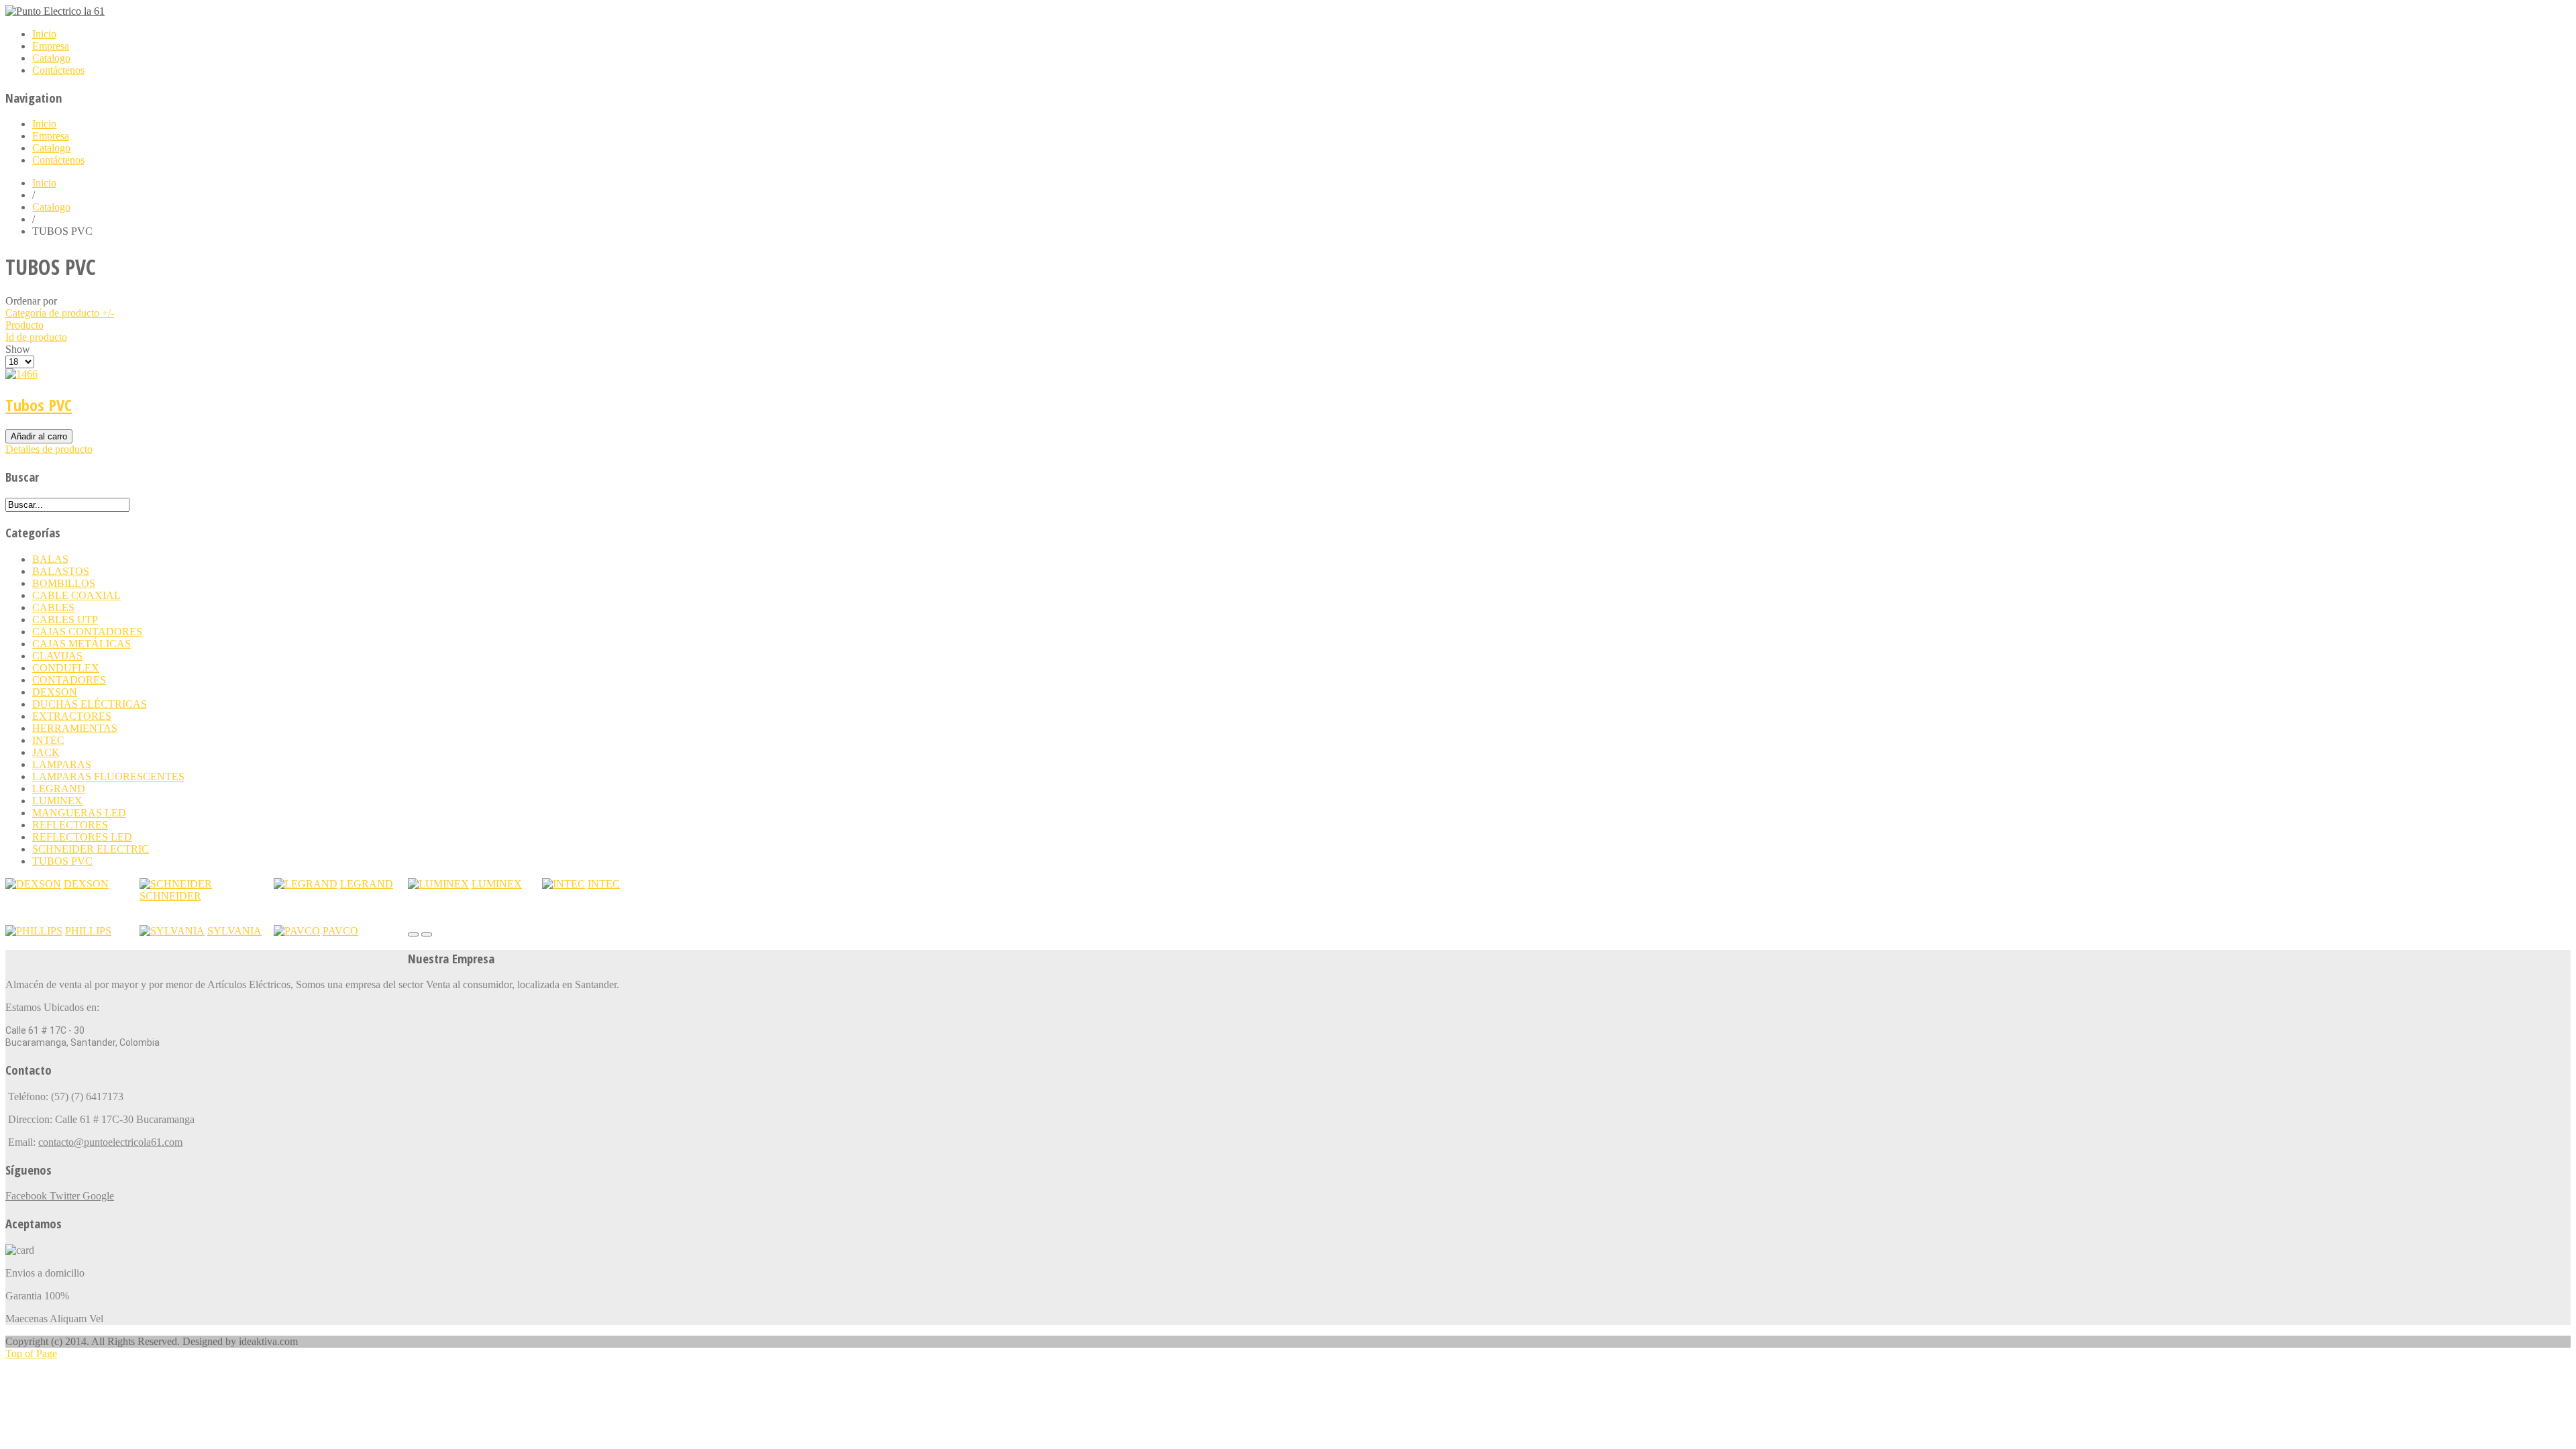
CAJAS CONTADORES (87, 632)
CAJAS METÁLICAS (82, 644)
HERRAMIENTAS (75, 728)
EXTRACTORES (72, 716)
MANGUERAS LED (79, 813)
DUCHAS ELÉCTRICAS (90, 704)
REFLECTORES (70, 825)
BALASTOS (61, 571)
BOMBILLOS (64, 583)
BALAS (50, 559)
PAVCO (340, 931)
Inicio (44, 183)
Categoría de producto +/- (60, 313)
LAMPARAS (62, 764)
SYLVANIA (234, 931)
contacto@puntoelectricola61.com (110, 1142)
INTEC (48, 740)
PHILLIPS (88, 931)
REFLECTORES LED (82, 837)
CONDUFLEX (66, 668)
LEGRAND (59, 789)
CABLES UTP (65, 620)
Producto (24, 325)
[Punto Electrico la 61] (55, 11)
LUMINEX (57, 801)
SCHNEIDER (170, 896)
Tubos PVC (39, 405)
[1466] (21, 374)
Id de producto (36, 337)
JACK (46, 752)
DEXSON (55, 692)
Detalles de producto (49, 449)
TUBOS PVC (62, 861)
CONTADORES (69, 680)
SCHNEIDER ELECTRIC (91, 849)
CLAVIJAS (57, 656)
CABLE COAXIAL (76, 595)
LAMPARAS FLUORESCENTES (108, 776)
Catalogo (51, 207)
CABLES (53, 607)
